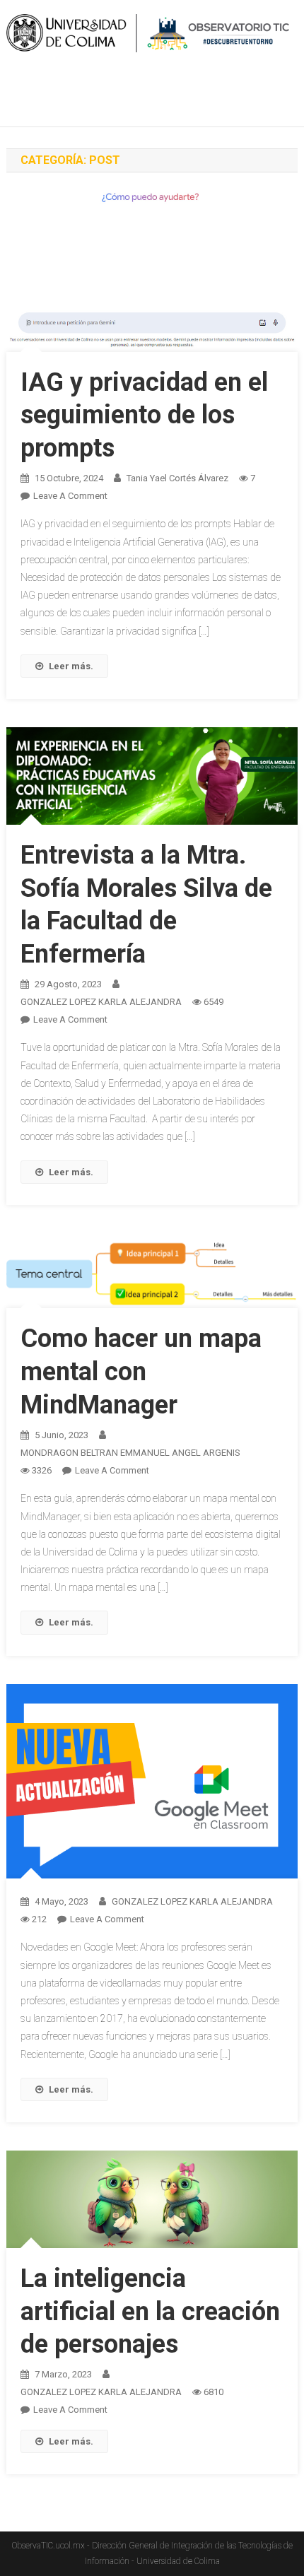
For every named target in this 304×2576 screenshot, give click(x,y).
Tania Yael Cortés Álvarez (177, 478)
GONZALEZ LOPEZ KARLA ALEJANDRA (101, 1002)
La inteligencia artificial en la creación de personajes (150, 2312)
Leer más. (71, 666)
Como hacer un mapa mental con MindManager (141, 1372)
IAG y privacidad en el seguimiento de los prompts (144, 416)
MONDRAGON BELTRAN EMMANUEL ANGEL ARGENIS (130, 1453)
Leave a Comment (70, 496)
